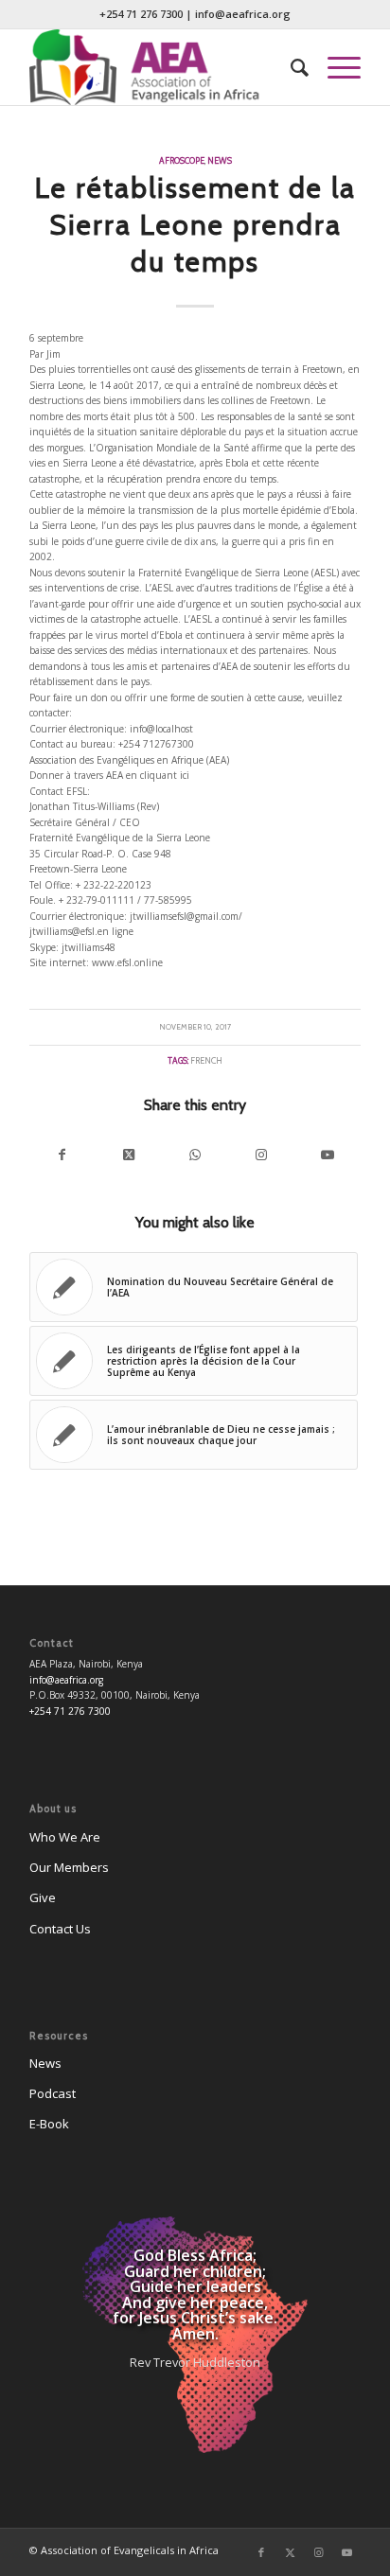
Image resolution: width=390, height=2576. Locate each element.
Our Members (69, 1867)
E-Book (49, 2124)
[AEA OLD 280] (162, 67)
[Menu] (335, 67)
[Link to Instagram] (261, 1155)
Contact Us (60, 1929)
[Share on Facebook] (62, 1155)
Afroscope (182, 160)
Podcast (53, 2093)
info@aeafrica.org (243, 14)
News (220, 160)
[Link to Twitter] (290, 2552)
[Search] (290, 67)
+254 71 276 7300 (141, 14)
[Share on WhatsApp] (195, 1155)
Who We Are (65, 1837)
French (206, 1060)
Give (43, 1897)
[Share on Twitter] (129, 1155)
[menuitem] (290, 67)
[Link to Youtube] (328, 1155)
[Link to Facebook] (261, 2552)
